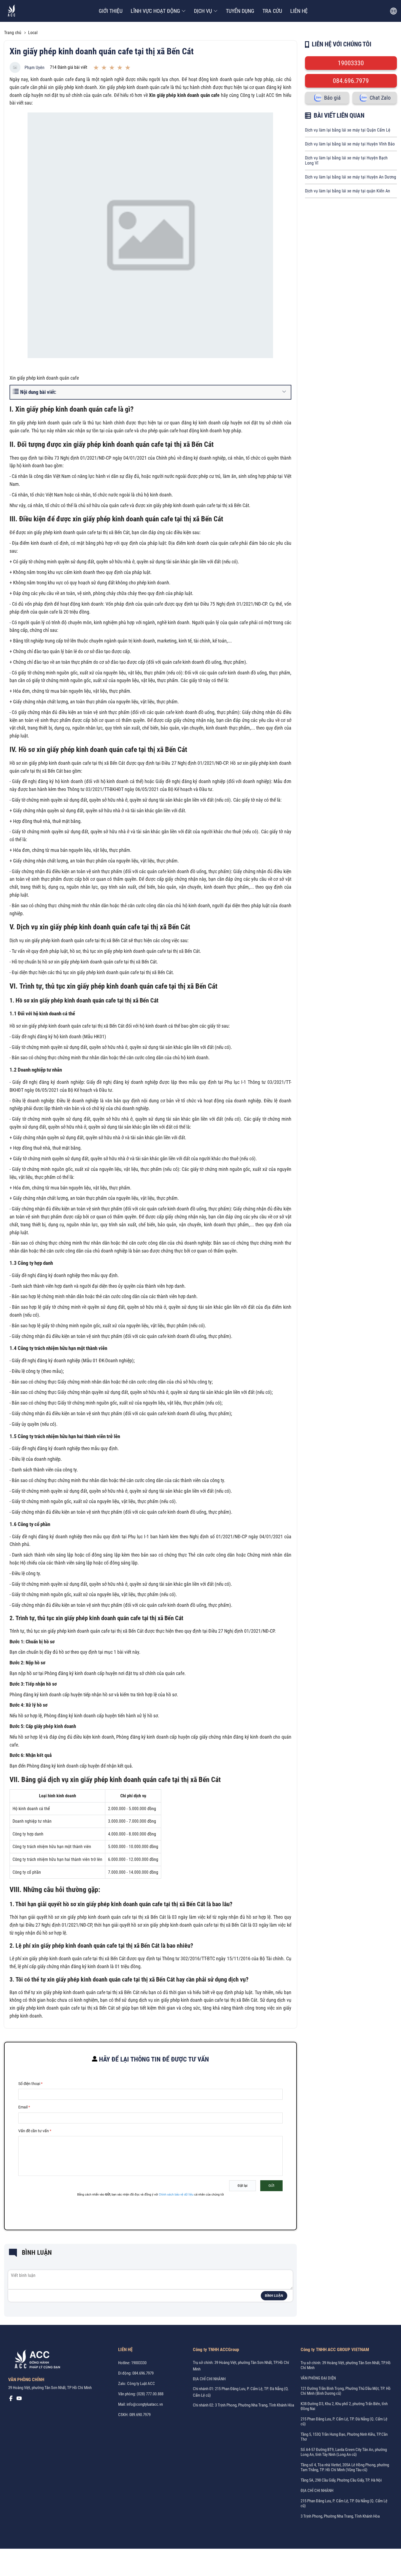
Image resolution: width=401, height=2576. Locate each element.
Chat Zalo (380, 98)
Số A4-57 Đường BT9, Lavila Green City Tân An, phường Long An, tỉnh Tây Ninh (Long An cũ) (344, 2452)
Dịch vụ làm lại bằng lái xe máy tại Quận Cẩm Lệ (348, 130)
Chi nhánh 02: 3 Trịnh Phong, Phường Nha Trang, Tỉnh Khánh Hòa (243, 2405)
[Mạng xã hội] (11, 2400)
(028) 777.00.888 (150, 2394)
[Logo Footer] (35, 2360)
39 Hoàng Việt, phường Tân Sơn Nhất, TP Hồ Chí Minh (50, 2388)
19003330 (351, 63)
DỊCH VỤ (203, 11)
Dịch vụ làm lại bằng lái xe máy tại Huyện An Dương (351, 177)
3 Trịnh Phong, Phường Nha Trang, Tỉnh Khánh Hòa (340, 2516)
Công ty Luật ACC (141, 2384)
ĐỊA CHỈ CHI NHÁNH (209, 2379)
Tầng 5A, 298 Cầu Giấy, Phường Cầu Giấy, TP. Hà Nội (341, 2480)
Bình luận (274, 2296)
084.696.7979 (351, 81)
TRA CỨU (272, 11)
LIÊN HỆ (299, 11)
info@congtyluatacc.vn (145, 2404)
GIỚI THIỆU (111, 11)
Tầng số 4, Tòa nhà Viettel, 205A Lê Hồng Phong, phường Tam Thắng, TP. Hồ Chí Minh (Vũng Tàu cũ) (345, 2467)
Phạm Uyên (35, 68)
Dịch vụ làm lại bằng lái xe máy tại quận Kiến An (348, 191)
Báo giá (332, 98)
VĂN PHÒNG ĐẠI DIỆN (318, 2378)
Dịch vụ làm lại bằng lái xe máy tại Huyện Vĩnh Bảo (350, 144)
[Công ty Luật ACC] (12, 11)
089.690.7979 (140, 2415)
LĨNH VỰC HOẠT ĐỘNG (155, 11)
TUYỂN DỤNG (240, 11)
